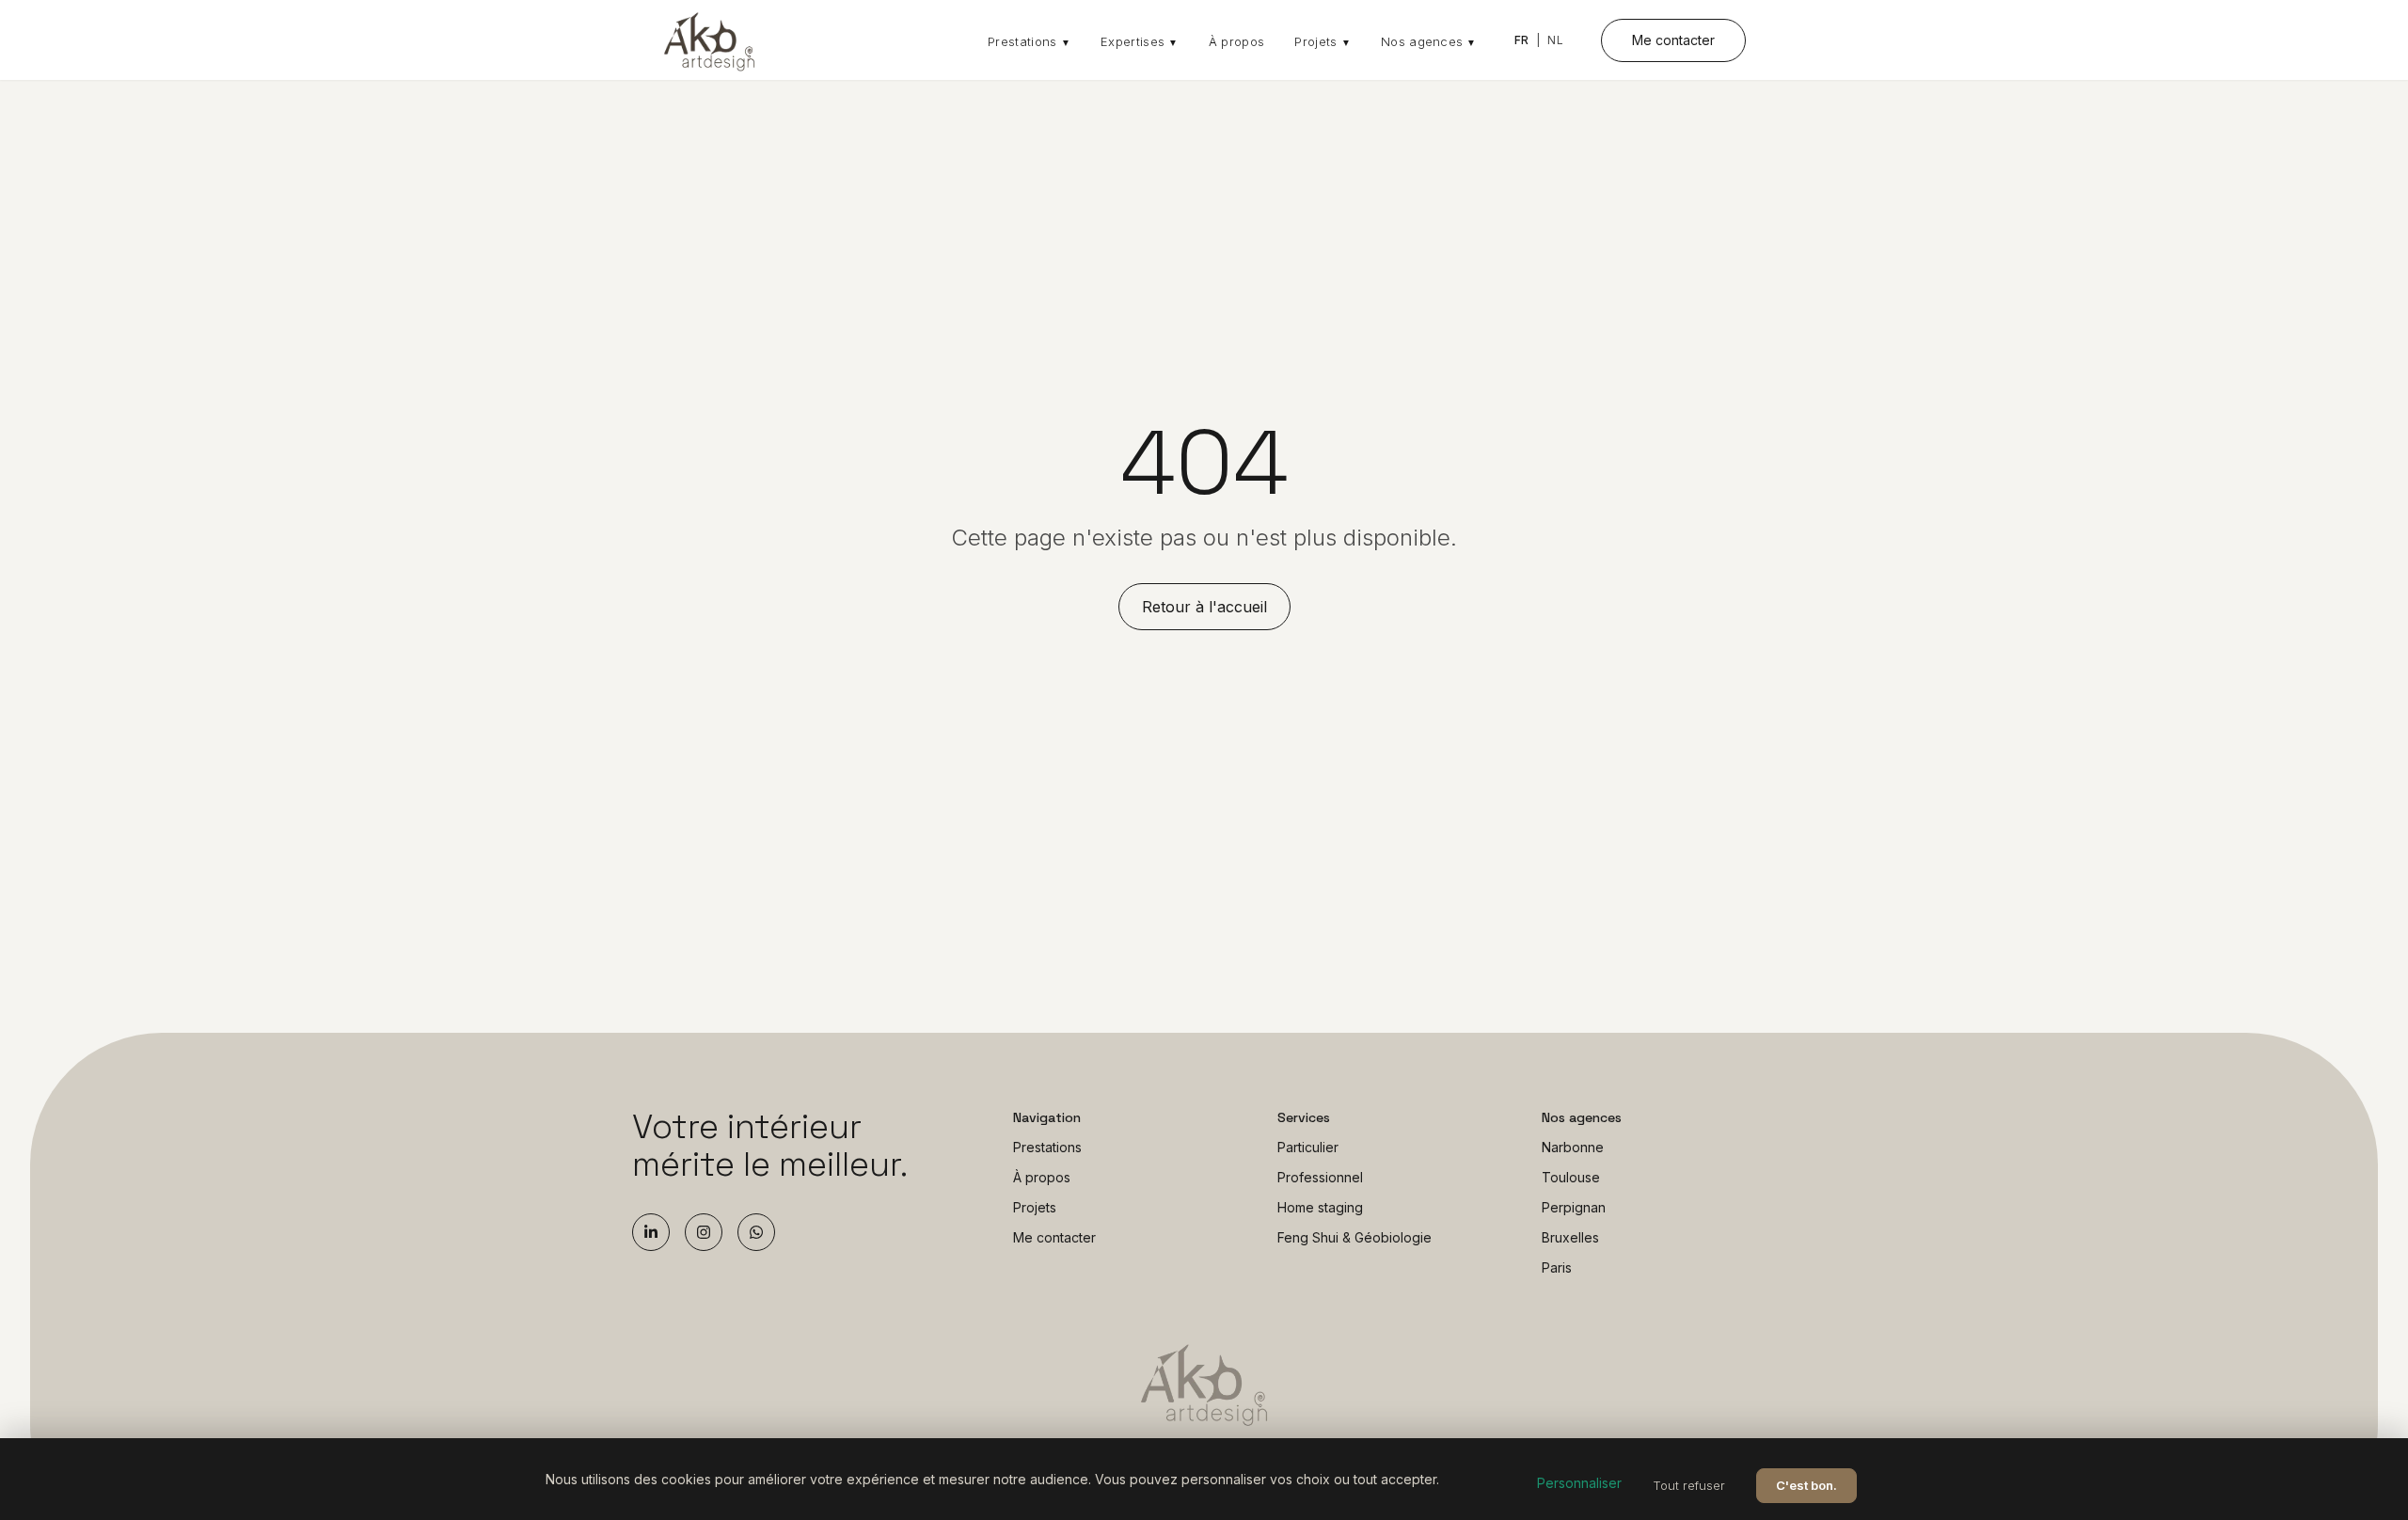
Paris (1557, 1267)
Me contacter (1673, 40)
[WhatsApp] (756, 1232)
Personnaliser (1579, 1483)
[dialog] (1204, 1479)
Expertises (1140, 41)
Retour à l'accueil (1204, 607)
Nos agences (1429, 41)
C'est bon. (1806, 1485)
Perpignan (1574, 1207)
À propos (1237, 41)
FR (1522, 40)
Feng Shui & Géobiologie (1354, 1237)
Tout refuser (1689, 1485)
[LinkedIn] (651, 1232)
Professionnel (1320, 1177)
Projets (1323, 41)
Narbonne (1573, 1147)
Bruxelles (1570, 1237)
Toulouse (1571, 1177)
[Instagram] (704, 1232)
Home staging (1320, 1207)
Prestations (1029, 41)
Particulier (1308, 1147)
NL (1555, 40)
